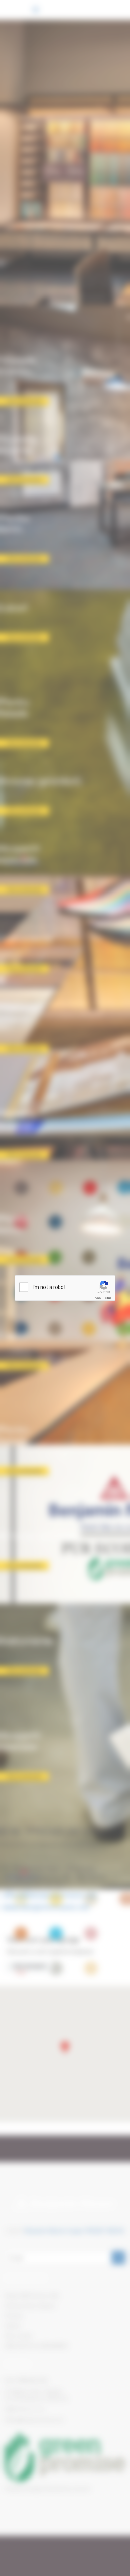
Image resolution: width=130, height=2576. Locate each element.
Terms (107, 1298)
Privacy (97, 1298)
